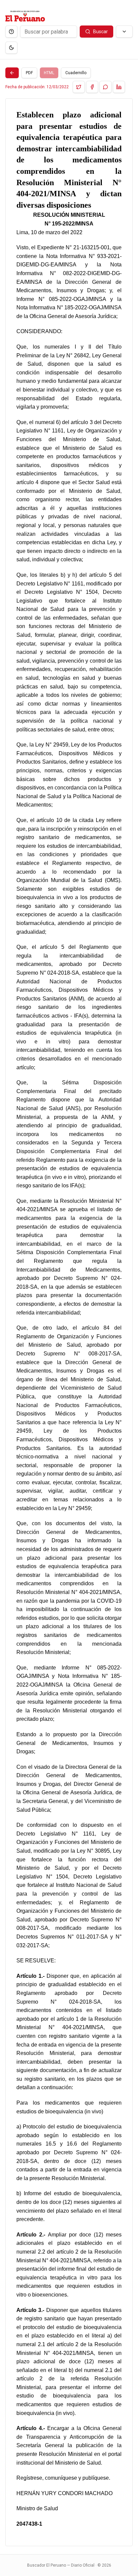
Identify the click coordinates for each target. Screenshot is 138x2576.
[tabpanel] (69, 1322)
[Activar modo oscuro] (11, 48)
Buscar (100, 32)
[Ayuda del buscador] (11, 32)
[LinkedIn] (119, 87)
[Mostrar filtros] (124, 32)
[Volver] (12, 73)
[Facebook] (92, 87)
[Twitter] (79, 87)
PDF (29, 73)
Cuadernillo (76, 73)
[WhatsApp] (106, 87)
